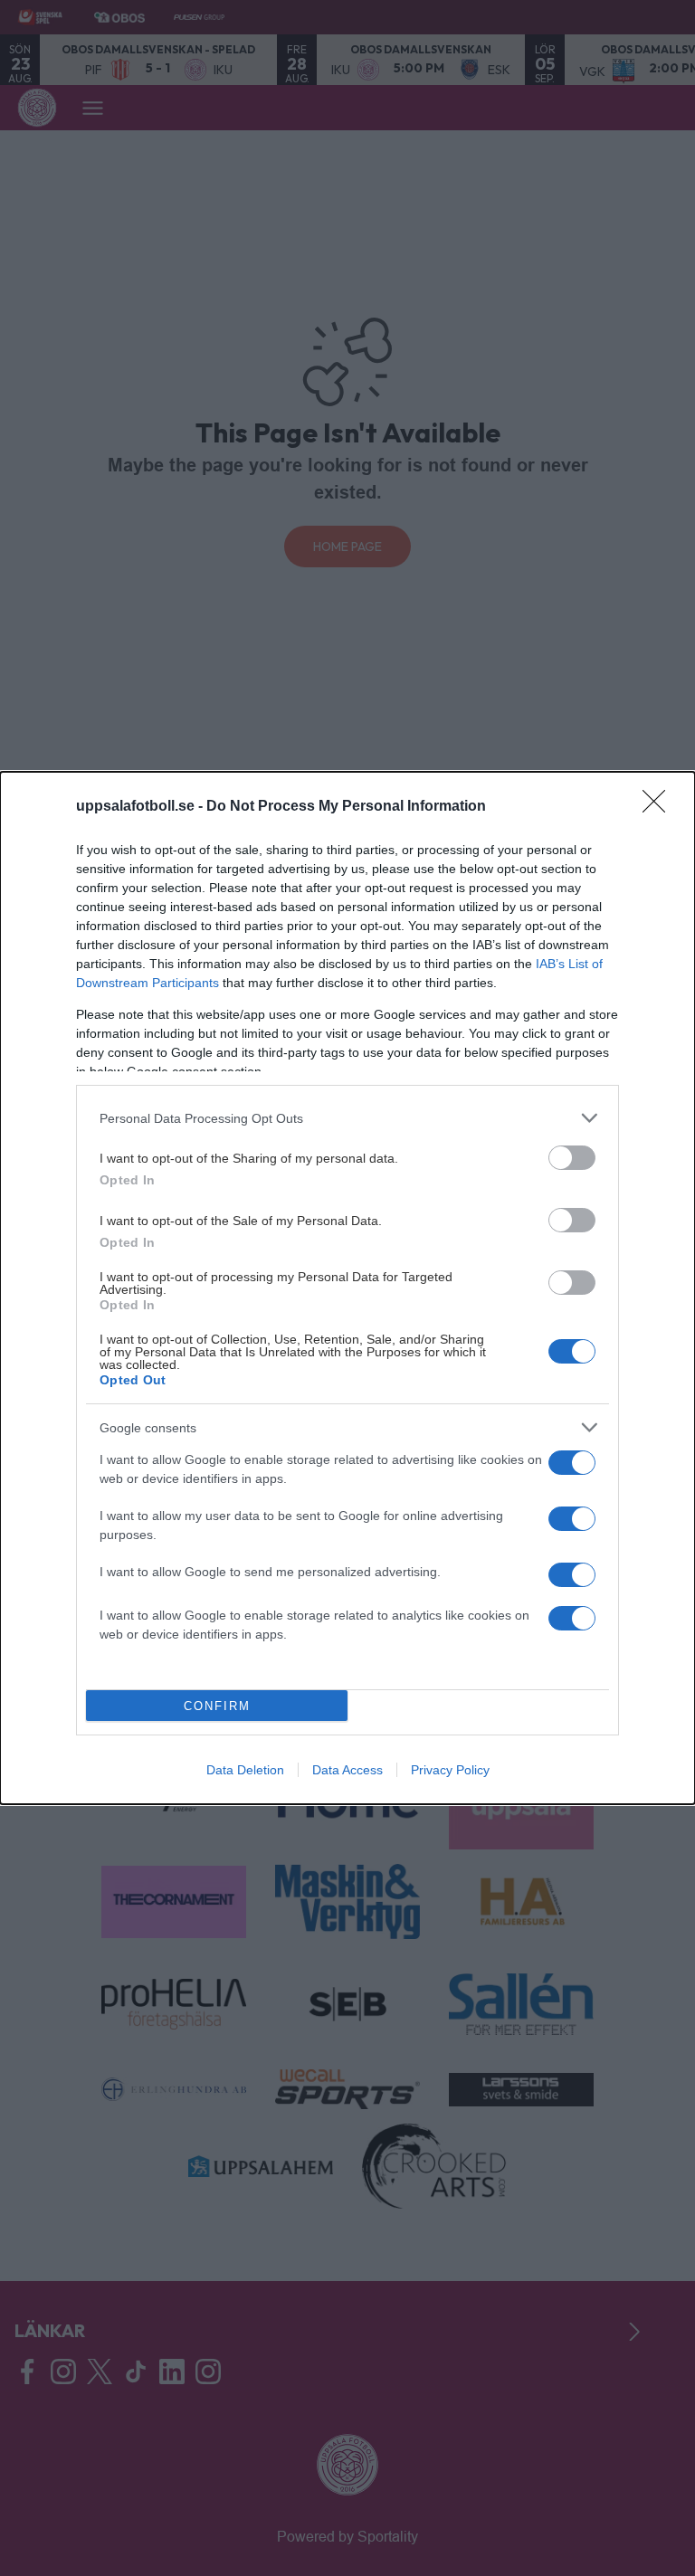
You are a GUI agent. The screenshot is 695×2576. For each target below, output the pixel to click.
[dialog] (347, 1288)
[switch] (572, 1158)
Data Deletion (245, 1770)
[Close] (660, 807)
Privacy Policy (450, 1770)
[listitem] (347, 1118)
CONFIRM (217, 1706)
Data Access (347, 1770)
